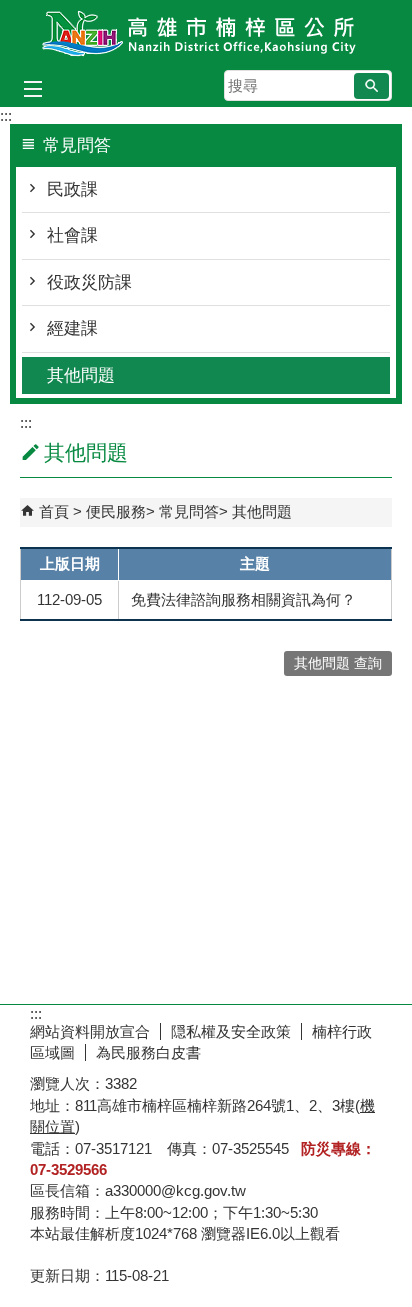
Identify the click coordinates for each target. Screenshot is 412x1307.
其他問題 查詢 (338, 663)
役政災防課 (89, 282)
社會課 (72, 235)
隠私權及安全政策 (231, 1031)
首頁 (54, 511)
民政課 (72, 189)
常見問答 (189, 511)
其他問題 (81, 375)
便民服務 (116, 511)
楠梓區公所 (206, 33)
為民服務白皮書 (148, 1052)
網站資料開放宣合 (90, 1031)
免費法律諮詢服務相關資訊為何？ (243, 599)
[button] (371, 86)
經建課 (72, 328)
